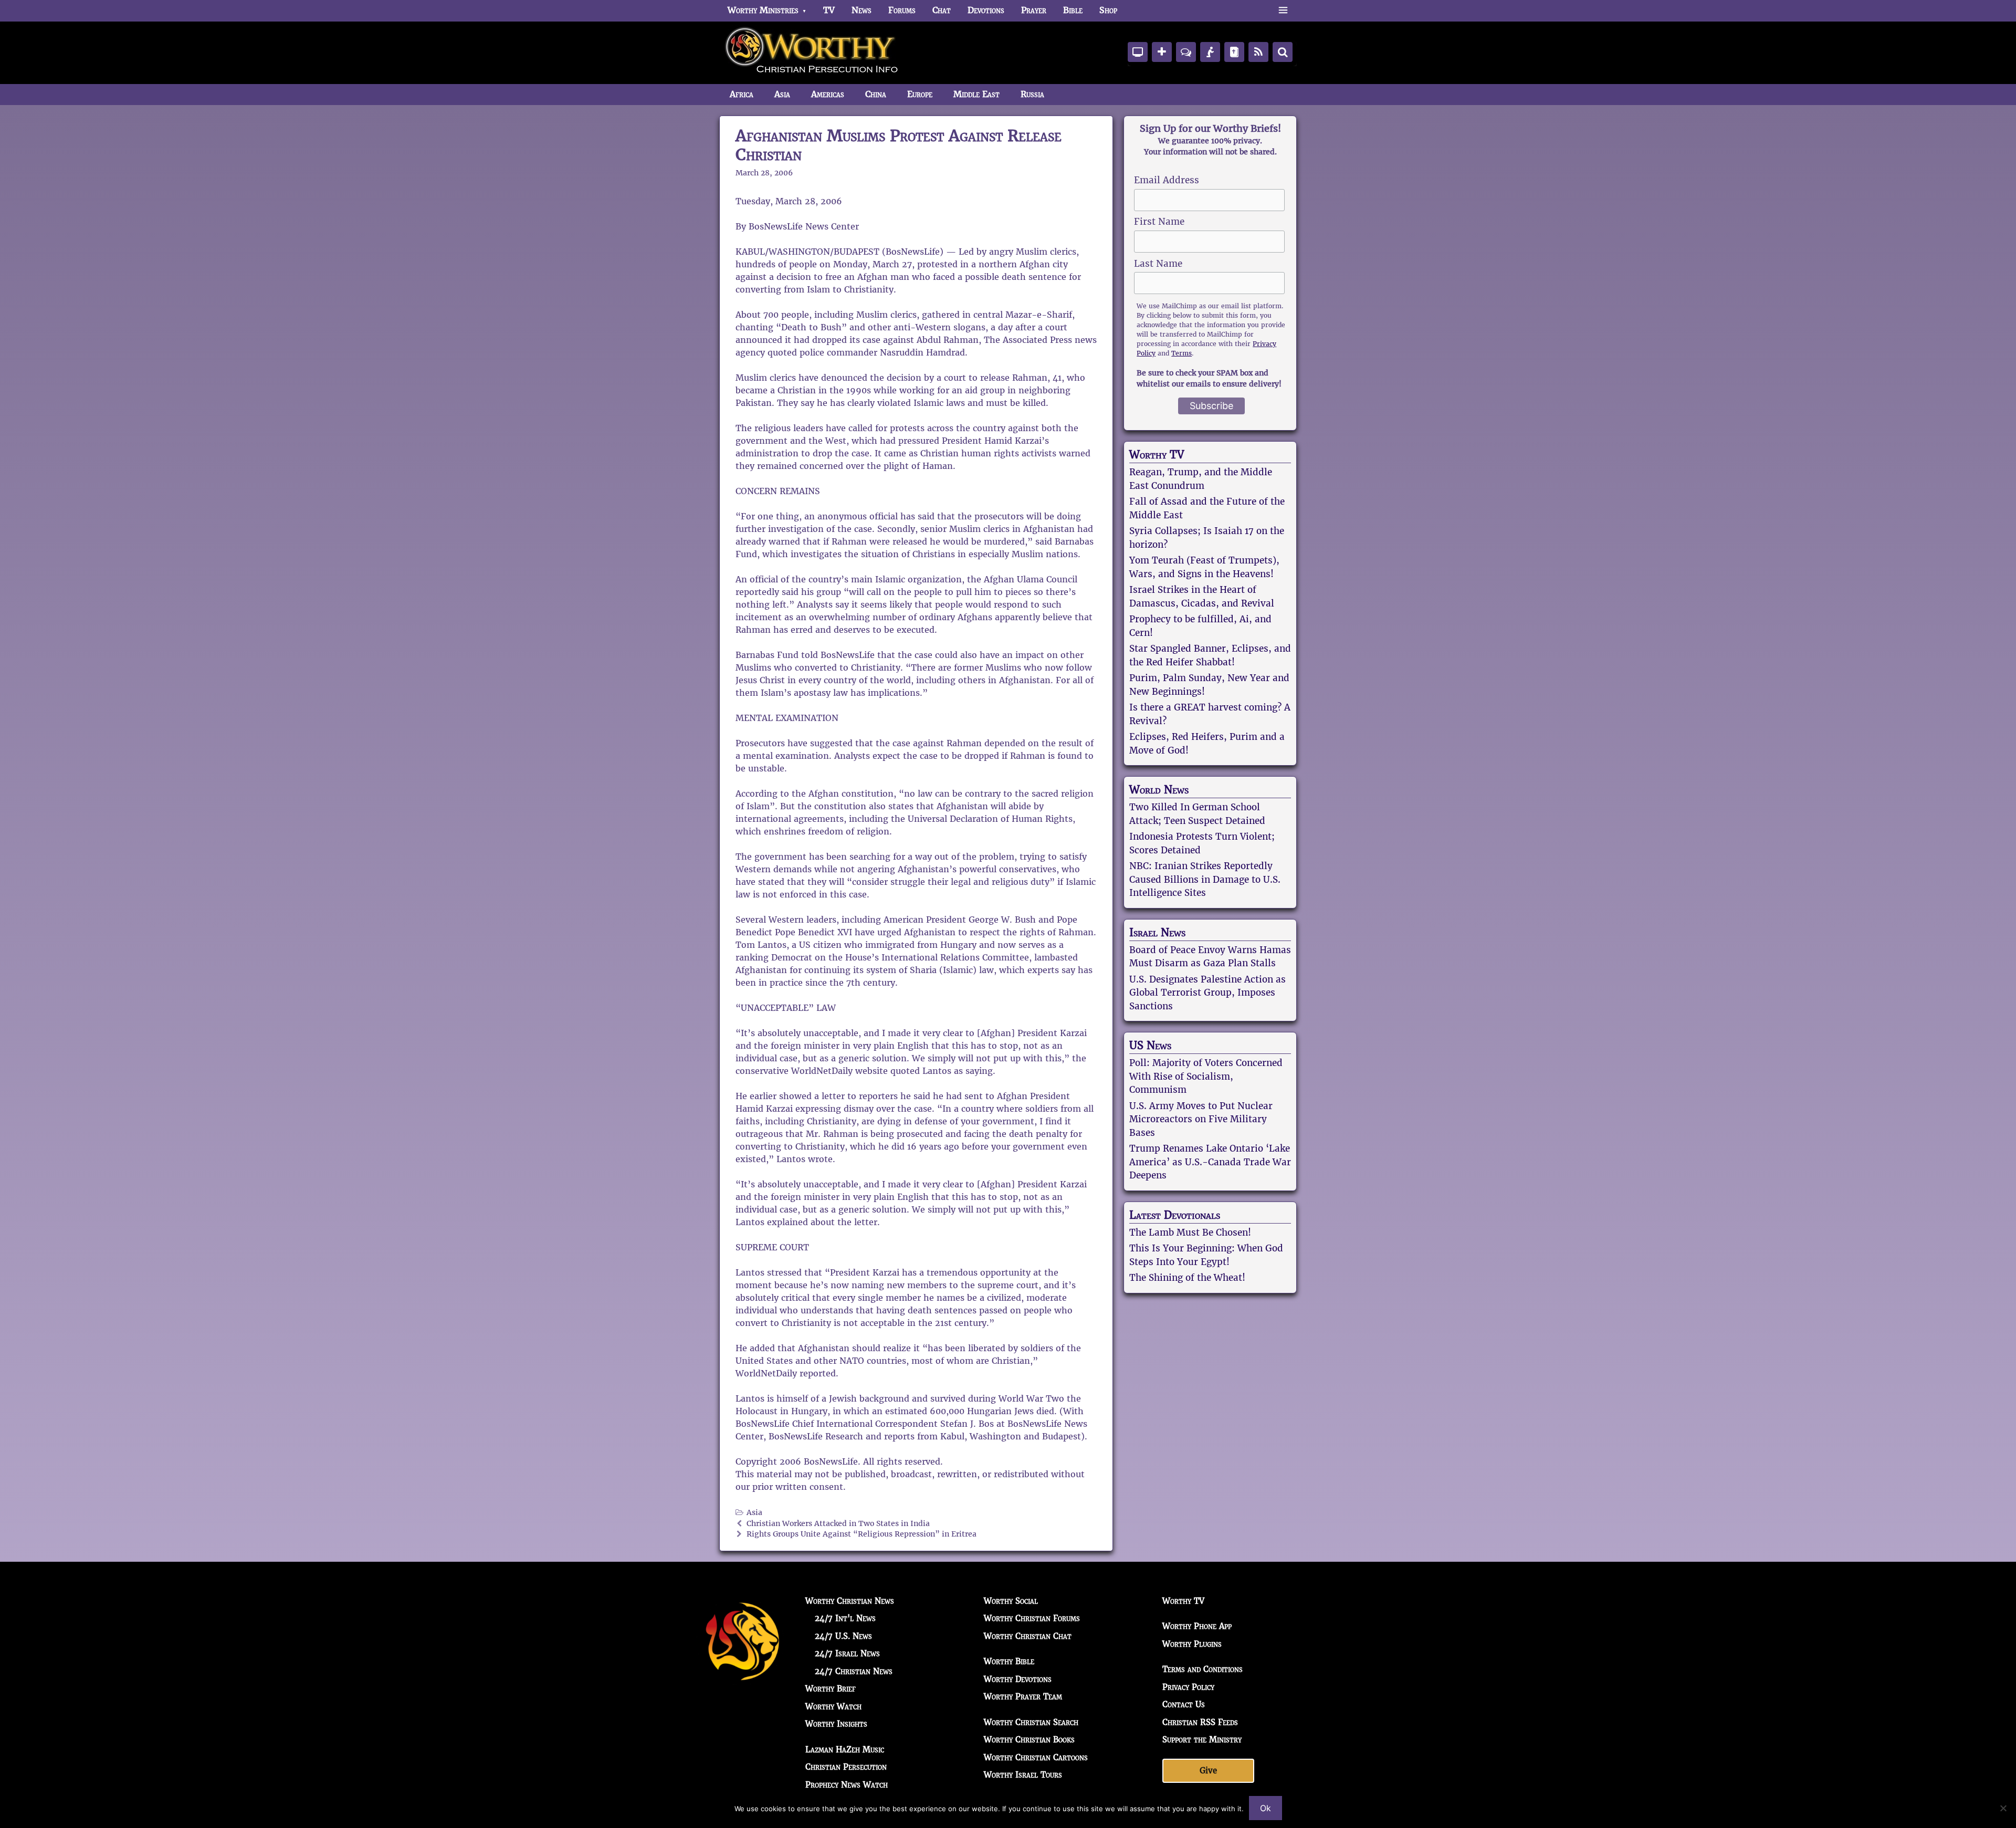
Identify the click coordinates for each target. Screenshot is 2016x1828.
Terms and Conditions (1203, 1669)
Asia (782, 94)
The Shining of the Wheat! (1187, 1278)
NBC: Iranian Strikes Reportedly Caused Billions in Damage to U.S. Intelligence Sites (1205, 879)
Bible (1073, 10)
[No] (2003, 1808)
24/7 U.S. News (843, 1636)
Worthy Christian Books (1029, 1740)
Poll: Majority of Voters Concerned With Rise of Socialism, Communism (1206, 1076)
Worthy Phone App (1197, 1626)
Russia (1032, 94)
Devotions (986, 10)
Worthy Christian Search (1031, 1722)
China (876, 94)
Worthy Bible (1009, 1661)
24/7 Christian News (854, 1671)
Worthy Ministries (763, 10)
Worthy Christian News (850, 1601)
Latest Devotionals (1175, 1215)
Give (1208, 1770)
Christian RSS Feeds (1200, 1722)
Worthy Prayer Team (1023, 1696)
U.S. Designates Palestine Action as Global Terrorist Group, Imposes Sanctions (1207, 993)
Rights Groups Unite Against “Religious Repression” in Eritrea (862, 1534)
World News (1159, 790)
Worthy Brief (831, 1689)
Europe (920, 94)
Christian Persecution (846, 1767)
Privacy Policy (1188, 1687)
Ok (1266, 1808)
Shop (1108, 10)
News (862, 10)
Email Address (1167, 180)
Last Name (1158, 264)
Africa (742, 94)
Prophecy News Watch (847, 1785)
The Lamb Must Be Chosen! (1190, 1232)
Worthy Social (1011, 1601)
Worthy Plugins (1192, 1644)
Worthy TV (1157, 455)
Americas (828, 94)
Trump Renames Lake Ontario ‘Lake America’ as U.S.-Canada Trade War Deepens (1210, 1162)
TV (829, 10)
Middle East (976, 94)
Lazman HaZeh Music (845, 1749)
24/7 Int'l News (845, 1618)
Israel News (1157, 933)
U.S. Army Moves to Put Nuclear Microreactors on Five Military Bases (1201, 1119)
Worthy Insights (836, 1724)
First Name (1159, 222)
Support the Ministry (1202, 1740)
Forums (902, 10)
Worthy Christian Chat (1028, 1636)
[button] (1283, 11)
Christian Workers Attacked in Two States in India (838, 1524)
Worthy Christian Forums (1032, 1618)
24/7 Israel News (847, 1653)
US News (1150, 1046)
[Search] (1283, 52)
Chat (942, 10)
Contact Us (1184, 1704)
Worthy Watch (833, 1706)
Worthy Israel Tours (1023, 1775)
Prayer (1034, 10)
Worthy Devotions (1018, 1679)
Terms (1182, 353)
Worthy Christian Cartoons (1036, 1757)
